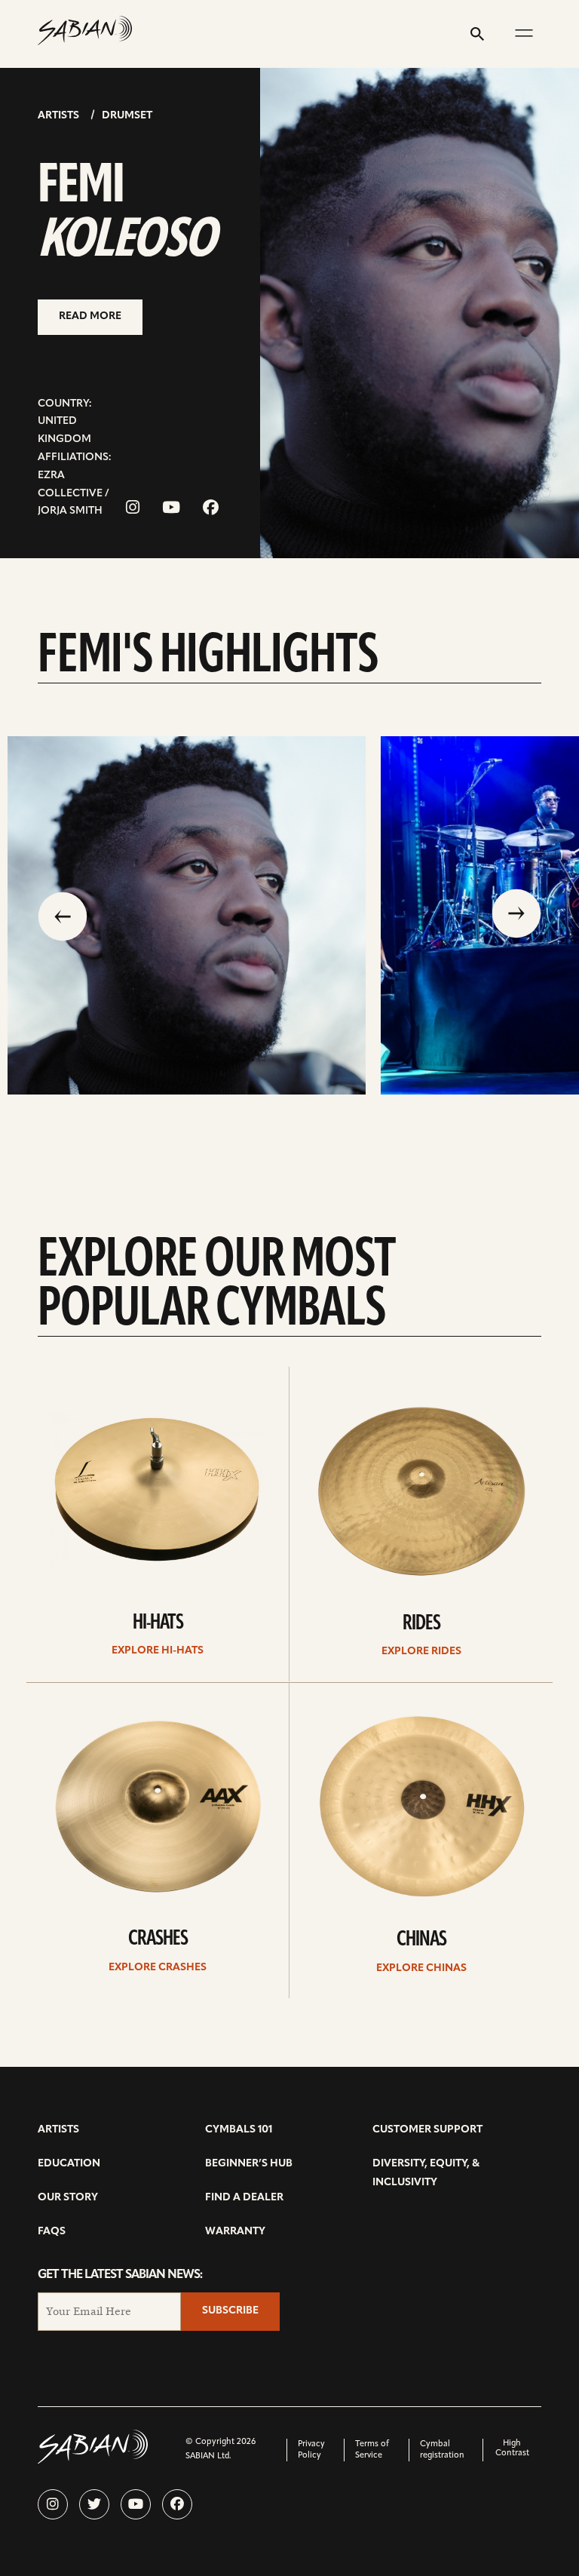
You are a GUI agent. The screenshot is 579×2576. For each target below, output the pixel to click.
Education (69, 2164)
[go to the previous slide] (63, 915)
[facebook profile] (177, 2504)
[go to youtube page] (171, 509)
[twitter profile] (94, 2504)
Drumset (127, 116)
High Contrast (512, 2449)
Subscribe (230, 2311)
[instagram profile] (53, 2504)
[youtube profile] (136, 2504)
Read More (90, 316)
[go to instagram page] (133, 509)
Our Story (68, 2198)
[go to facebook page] (211, 509)
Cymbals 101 (239, 2130)
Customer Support (427, 2130)
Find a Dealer (244, 2198)
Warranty (235, 2232)
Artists (58, 116)
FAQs (52, 2232)
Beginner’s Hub (249, 2164)
